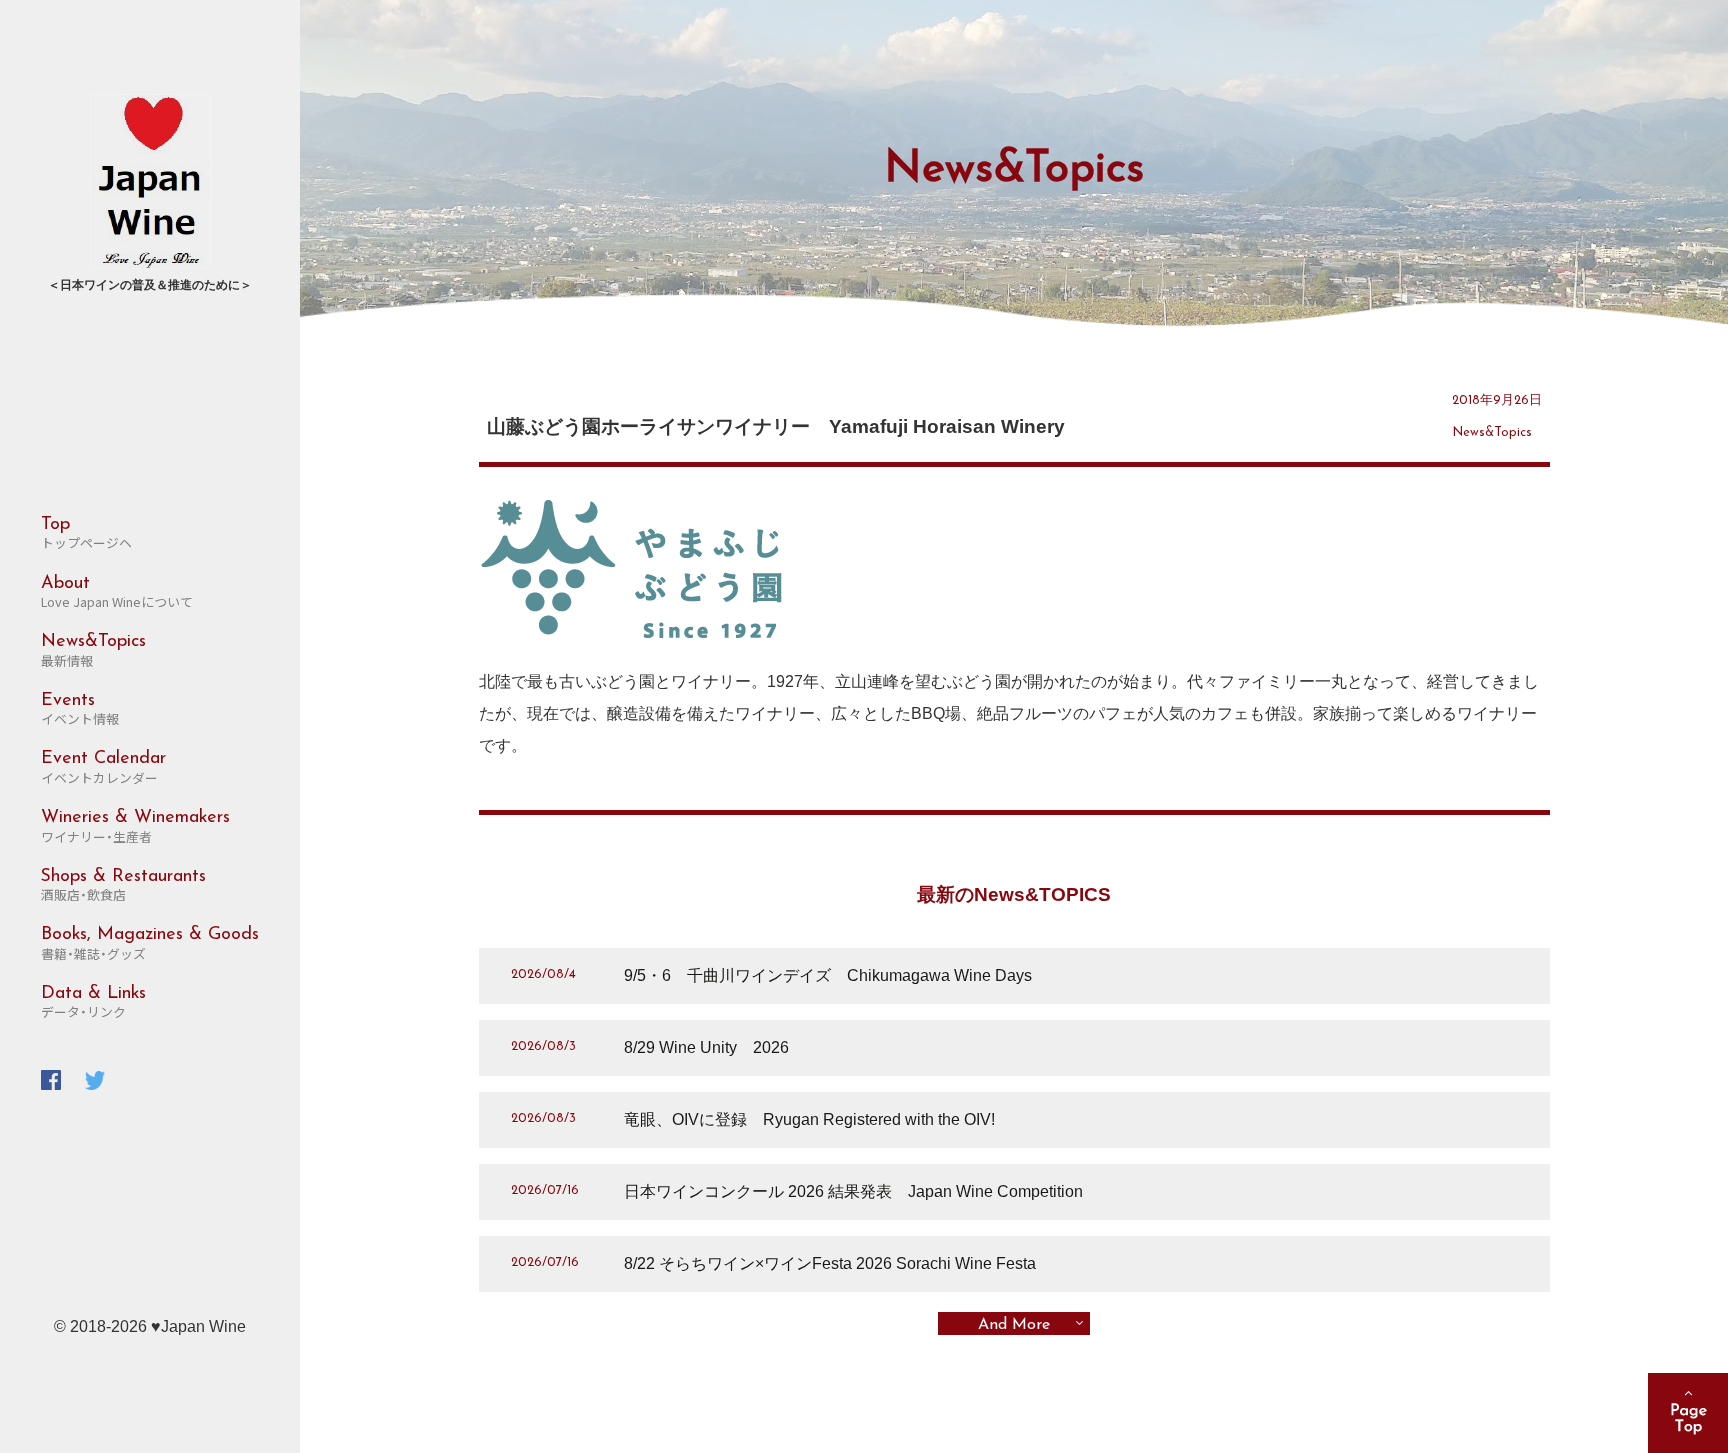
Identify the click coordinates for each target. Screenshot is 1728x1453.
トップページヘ (86, 534)
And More (1014, 1325)
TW (95, 1080)
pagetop (1688, 1413)
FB (51, 1080)
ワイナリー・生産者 (135, 827)
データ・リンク (93, 1003)
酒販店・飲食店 (123, 886)
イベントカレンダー (103, 768)
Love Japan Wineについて (117, 593)
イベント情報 (80, 710)
